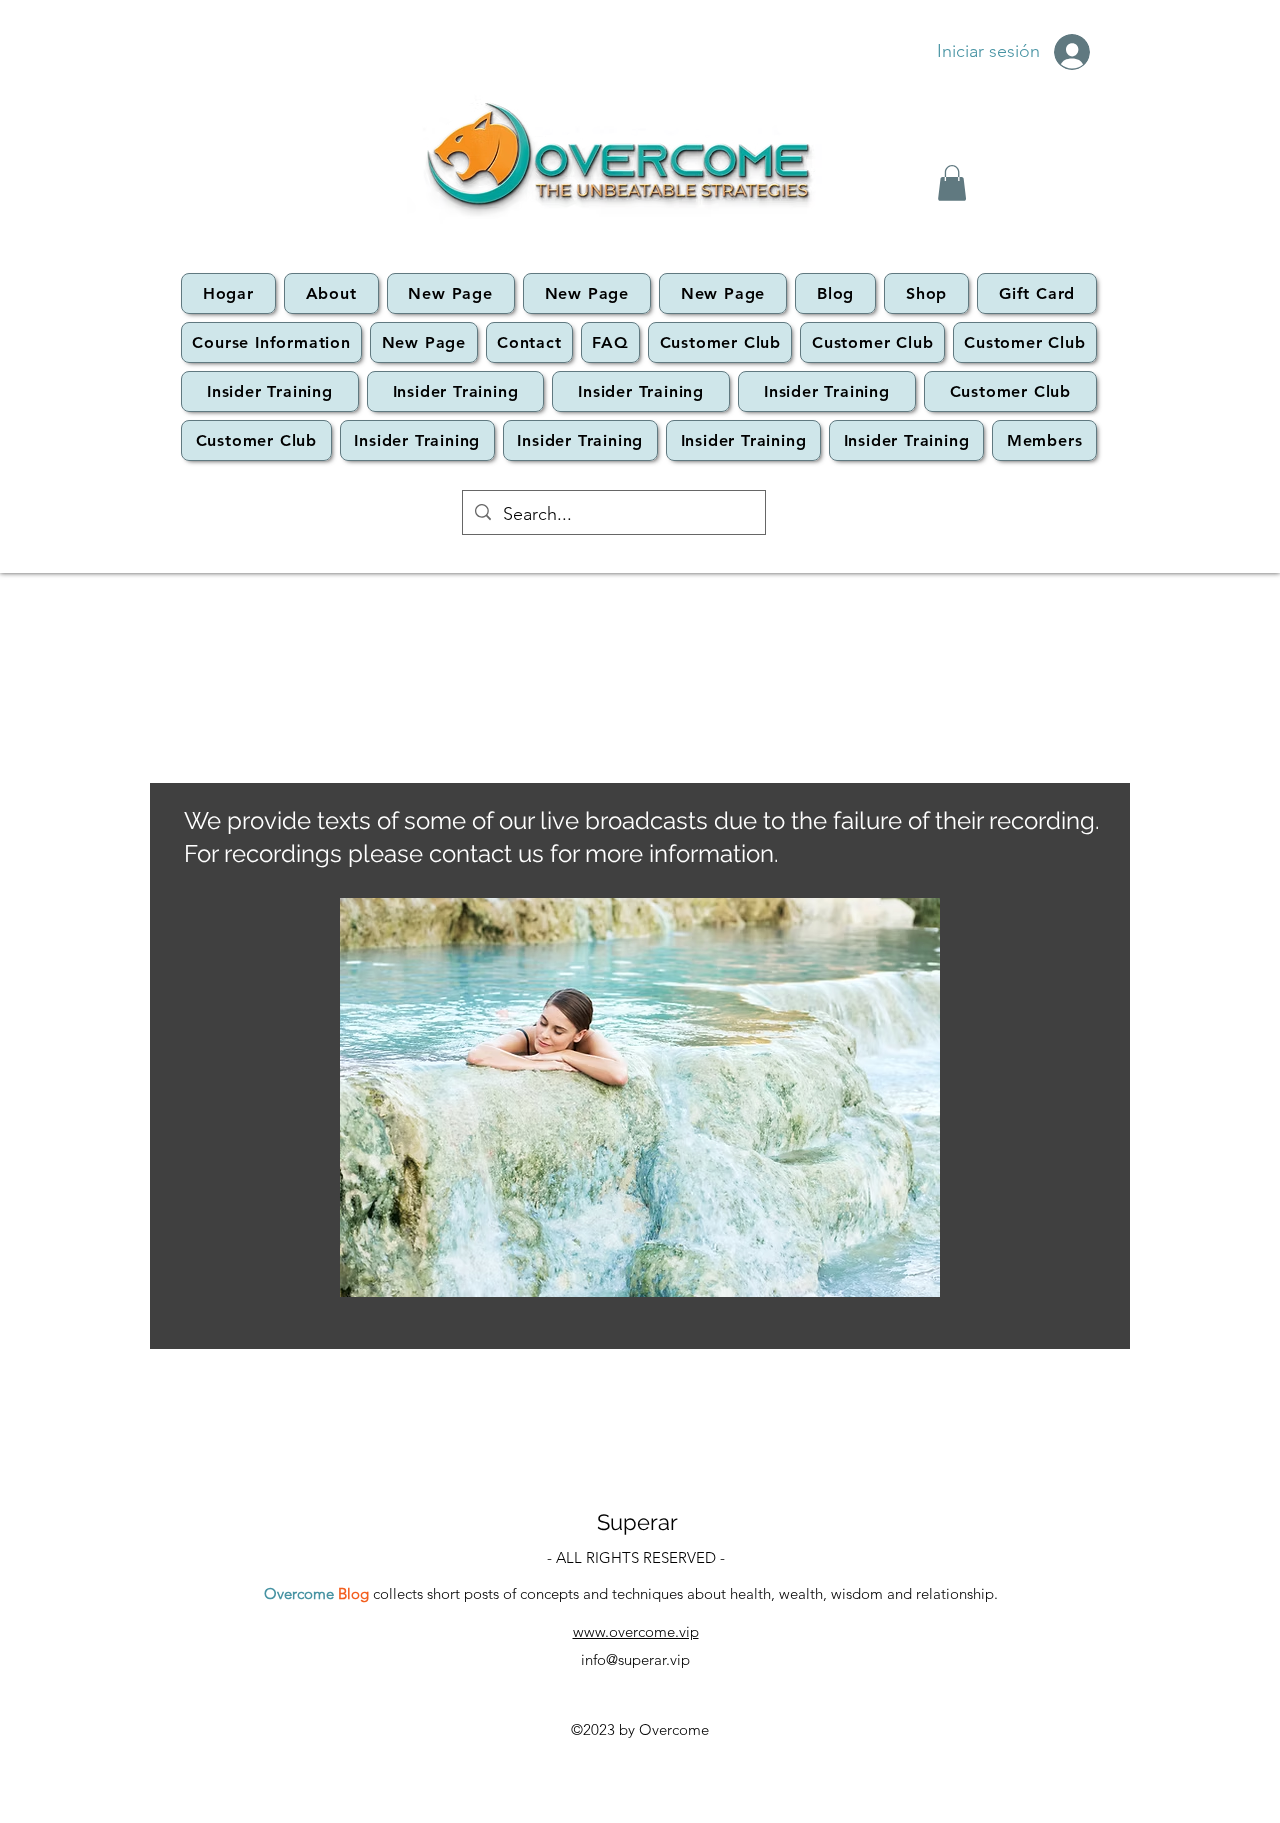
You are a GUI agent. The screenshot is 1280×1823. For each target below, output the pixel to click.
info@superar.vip (635, 1659)
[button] (952, 183)
